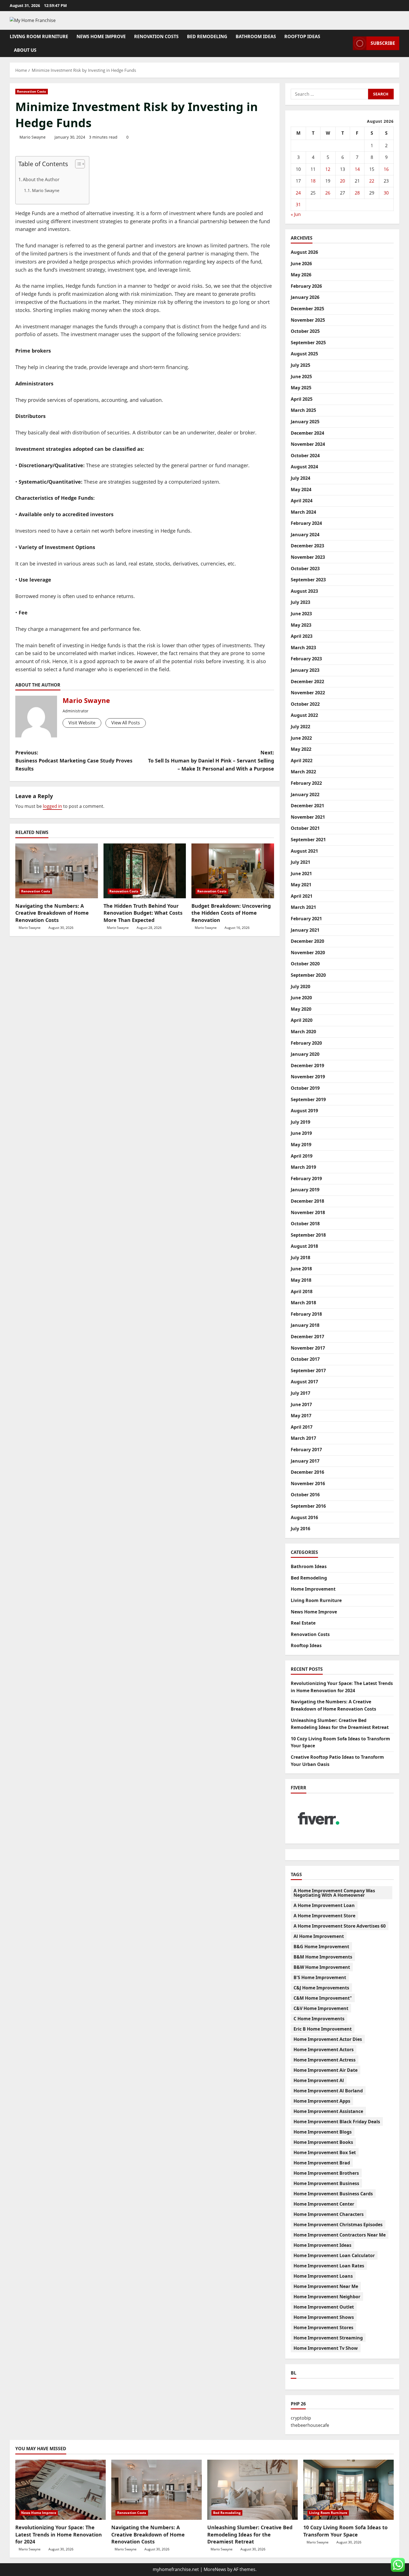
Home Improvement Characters (329, 2214)
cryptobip (301, 2418)
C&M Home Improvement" (323, 1998)
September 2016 (308, 1506)
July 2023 (300, 602)
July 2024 (300, 478)
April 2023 (302, 636)
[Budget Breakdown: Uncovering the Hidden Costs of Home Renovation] (233, 871)
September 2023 (308, 580)
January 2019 (305, 1190)
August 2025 (304, 354)
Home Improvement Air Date (326, 2070)
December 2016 (307, 1472)
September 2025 (308, 343)
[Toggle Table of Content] (77, 164)
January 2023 (305, 670)
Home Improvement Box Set (325, 2152)
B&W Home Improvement (322, 1967)
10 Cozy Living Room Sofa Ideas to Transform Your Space (345, 2531)
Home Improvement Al (319, 2080)
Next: (211, 761)
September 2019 (308, 1099)
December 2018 (307, 1201)
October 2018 (305, 1224)
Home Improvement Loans (323, 2276)
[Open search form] (347, 43)
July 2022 (300, 727)
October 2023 (305, 569)
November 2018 (308, 1212)
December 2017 (307, 1337)
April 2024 (302, 501)
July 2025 (300, 365)
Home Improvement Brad (322, 2163)
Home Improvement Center (324, 2204)
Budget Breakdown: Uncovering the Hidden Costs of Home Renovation (231, 913)
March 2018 (303, 1303)
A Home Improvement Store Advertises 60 (340, 1926)
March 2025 (303, 410)
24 (298, 193)
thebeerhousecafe (310, 2425)
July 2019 (300, 1122)
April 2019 (302, 1156)
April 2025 (302, 399)
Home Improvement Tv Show (326, 2348)
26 (328, 193)
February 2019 (306, 1178)
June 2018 (301, 1269)
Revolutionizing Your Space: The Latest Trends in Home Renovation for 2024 (59, 2534)
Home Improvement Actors (324, 2050)
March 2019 (303, 1167)
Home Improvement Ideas (322, 2245)
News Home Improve (101, 36)
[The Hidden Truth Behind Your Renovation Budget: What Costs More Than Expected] (145, 871)
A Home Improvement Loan (324, 1905)
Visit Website (82, 723)
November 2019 (308, 1077)
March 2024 (303, 512)
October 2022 (305, 704)
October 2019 (305, 1088)
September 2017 (308, 1371)
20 (343, 181)
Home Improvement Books (323, 2142)
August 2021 (304, 851)
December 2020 (307, 941)
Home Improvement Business (326, 2183)
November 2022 (308, 693)
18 (313, 181)
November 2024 (308, 444)
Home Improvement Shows (324, 2317)
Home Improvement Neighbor (327, 2297)
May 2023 (301, 625)
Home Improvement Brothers (326, 2173)
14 (357, 169)
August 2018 (304, 1246)
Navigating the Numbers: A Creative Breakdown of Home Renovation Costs (52, 913)
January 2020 (305, 1054)
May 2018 (301, 1280)
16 (386, 169)
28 (357, 193)
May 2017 (301, 1416)
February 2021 (306, 919)
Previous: (74, 761)
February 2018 (306, 1314)
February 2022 (306, 783)
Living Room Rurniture (39, 36)
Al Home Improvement (319, 1936)
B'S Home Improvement (320, 1977)
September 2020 (308, 975)
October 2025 (305, 331)
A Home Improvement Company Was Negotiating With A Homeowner (334, 1893)
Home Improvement (313, 1589)
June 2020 (301, 998)
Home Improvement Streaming (328, 2338)
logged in (52, 806)
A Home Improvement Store (324, 1916)
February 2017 (306, 1450)
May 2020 (301, 1009)
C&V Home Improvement (321, 2008)
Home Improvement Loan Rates (329, 2266)
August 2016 (304, 1517)
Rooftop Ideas (302, 36)
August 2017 (304, 1382)
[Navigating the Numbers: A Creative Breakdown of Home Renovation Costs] (57, 871)
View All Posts (126, 723)
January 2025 (305, 422)
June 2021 (301, 874)
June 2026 (301, 264)
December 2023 (307, 546)
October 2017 (305, 1359)
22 (372, 181)
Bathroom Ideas (256, 36)
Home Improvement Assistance (328, 2111)
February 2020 (306, 1043)
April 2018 (302, 1291)
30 (386, 193)
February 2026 (306, 286)
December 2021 (307, 806)
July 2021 (300, 862)
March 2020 (303, 1032)
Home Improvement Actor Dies (328, 2039)
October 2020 (305, 964)
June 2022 (301, 738)
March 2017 (303, 1438)
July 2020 (300, 986)
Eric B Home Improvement (323, 2029)
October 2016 (305, 1495)
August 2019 (304, 1111)
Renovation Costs (156, 36)
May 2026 (301, 275)
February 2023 (306, 659)
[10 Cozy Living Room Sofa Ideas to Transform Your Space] (348, 2490)
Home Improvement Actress (325, 2060)
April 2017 (302, 1427)
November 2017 (308, 1348)
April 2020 (302, 1020)
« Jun (296, 214)
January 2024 (305, 535)
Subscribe (383, 43)
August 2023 (304, 591)
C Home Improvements (319, 2019)
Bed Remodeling (207, 36)
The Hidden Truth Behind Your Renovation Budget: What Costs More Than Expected (143, 913)
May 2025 (301, 388)
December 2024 (307, 433)
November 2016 (308, 1483)
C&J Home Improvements (321, 1988)
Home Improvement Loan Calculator (334, 2255)
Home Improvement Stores (323, 2327)
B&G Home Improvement (321, 1947)
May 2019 (301, 1145)
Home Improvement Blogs (323, 2132)
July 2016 (300, 1529)
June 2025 (301, 377)
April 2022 (302, 761)
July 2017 (300, 1393)
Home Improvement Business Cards (333, 2194)
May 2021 (301, 885)
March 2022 (303, 772)
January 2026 (305, 297)
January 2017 (305, 1461)
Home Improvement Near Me (326, 2286)
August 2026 (304, 252)
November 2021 (308, 817)
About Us (25, 50)
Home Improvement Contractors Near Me (340, 2235)
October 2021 (305, 828)
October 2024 (305, 456)
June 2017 (301, 1404)
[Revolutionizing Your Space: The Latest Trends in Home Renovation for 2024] (61, 2490)
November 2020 (308, 953)
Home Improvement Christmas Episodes (338, 2225)
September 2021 (308, 840)
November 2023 (308, 557)
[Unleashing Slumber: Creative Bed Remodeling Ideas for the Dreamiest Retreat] (252, 2490)
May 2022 (301, 749)
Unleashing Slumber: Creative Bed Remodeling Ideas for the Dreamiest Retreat (250, 2534)
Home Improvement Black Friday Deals (337, 2122)
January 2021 (305, 930)
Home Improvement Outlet (324, 2307)
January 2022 (305, 794)
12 (328, 169)
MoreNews (215, 2569)
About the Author (41, 179)
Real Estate (303, 1623)
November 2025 (308, 320)
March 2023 (303, 648)
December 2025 (307, 309)
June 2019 (301, 1133)
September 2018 (308, 1235)
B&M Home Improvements (323, 1957)
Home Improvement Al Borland (328, 2091)
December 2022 (307, 681)
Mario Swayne (33, 137)
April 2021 (302, 896)
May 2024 (301, 489)
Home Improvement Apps (322, 2101)
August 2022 (304, 715)
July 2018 (300, 1258)
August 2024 (304, 467)
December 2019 (307, 1066)
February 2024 (306, 523)
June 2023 (301, 614)
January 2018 (305, 1325)
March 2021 (303, 907)
